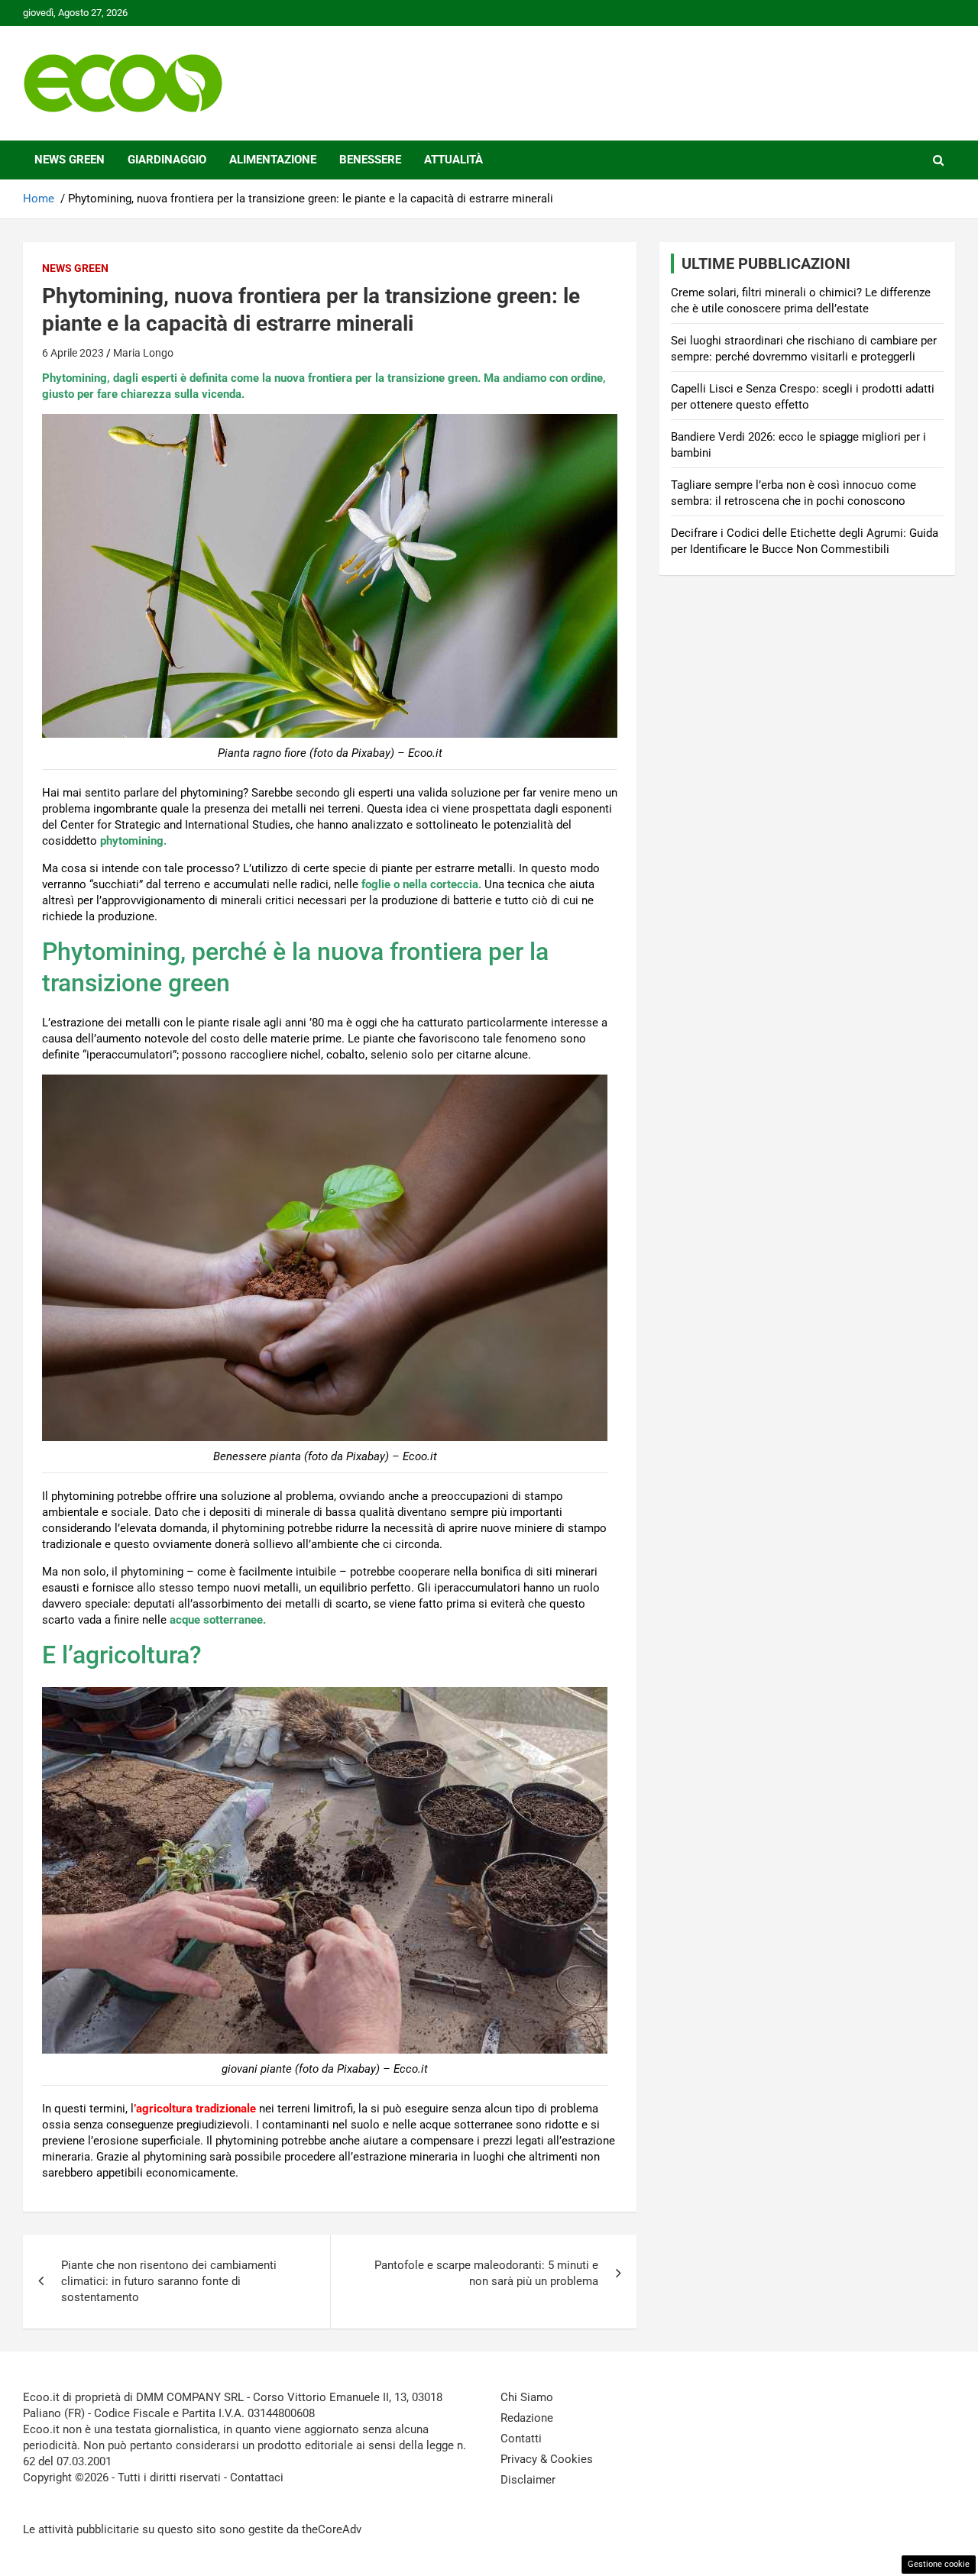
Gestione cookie (939, 2564)
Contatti (521, 2439)
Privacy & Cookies (547, 2459)
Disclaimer (528, 2480)
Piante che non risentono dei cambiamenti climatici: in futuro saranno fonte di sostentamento (169, 2281)
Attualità (453, 160)
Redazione (527, 2418)
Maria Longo (143, 353)
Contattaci (257, 2477)
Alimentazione (273, 160)
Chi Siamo (527, 2397)
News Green (70, 160)
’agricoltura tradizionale (195, 2109)
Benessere (370, 160)
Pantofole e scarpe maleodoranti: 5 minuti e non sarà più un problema (486, 2273)
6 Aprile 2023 (73, 353)
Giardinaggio (167, 160)
